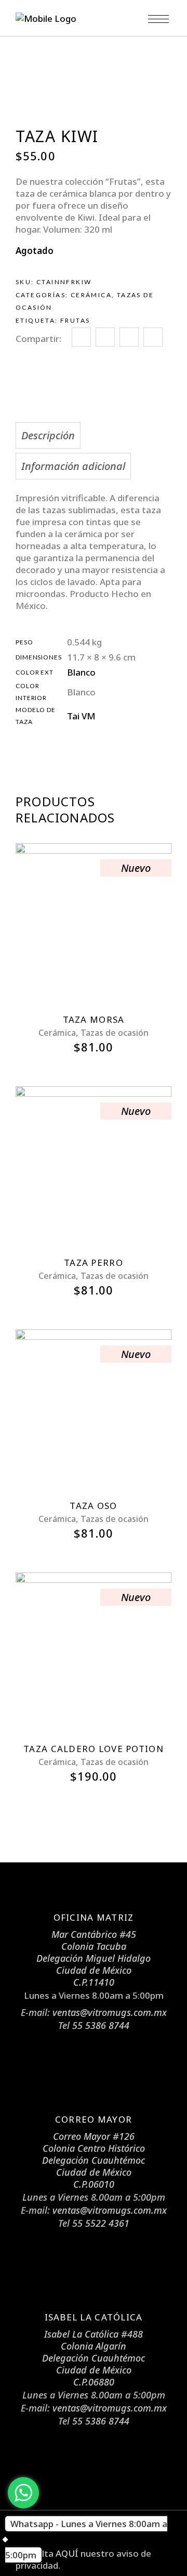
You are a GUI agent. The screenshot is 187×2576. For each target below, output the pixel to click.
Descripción (48, 435)
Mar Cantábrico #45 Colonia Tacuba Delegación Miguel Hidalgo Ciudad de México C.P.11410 (94, 1958)
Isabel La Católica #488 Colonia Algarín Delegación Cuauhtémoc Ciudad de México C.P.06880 (94, 2358)
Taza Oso (93, 1506)
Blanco (81, 672)
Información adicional (73, 466)
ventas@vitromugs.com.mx (110, 2012)
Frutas (75, 320)
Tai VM (81, 716)
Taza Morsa (94, 1019)
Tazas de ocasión (115, 1033)
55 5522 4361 (101, 2223)
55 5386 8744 (101, 2025)
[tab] (91, 435)
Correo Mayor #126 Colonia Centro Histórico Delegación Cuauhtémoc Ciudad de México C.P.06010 (94, 2160)
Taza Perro (94, 1262)
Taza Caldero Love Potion (94, 1749)
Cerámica (91, 295)
